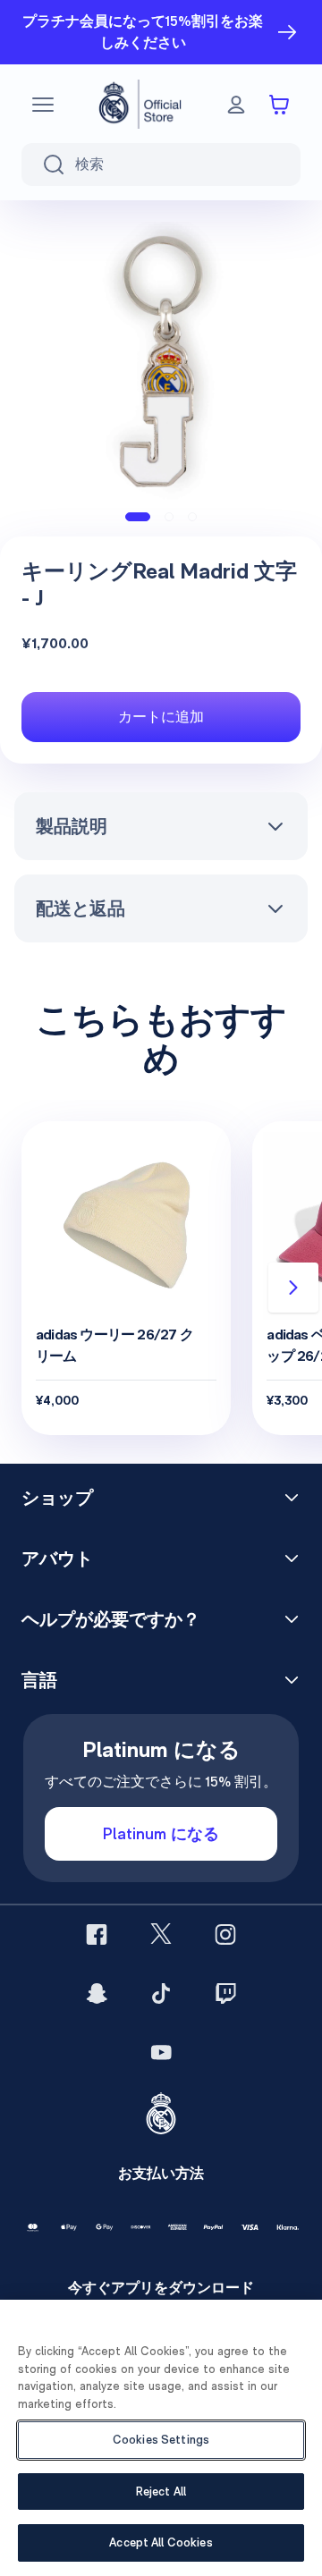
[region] (161, 2438)
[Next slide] (293, 1288)
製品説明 (72, 826)
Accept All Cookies (161, 2542)
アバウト (57, 1558)
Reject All (161, 2492)
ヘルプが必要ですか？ (111, 1619)
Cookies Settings (161, 2440)
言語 (39, 1680)
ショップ (57, 1498)
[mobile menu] (43, 105)
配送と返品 (80, 908)
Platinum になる (161, 1833)
